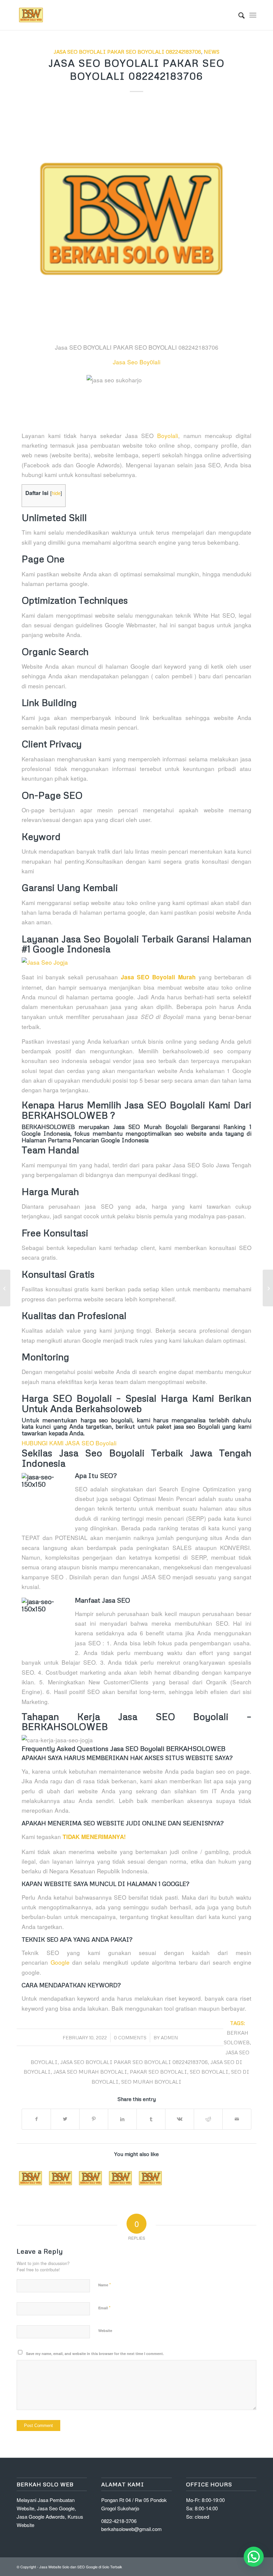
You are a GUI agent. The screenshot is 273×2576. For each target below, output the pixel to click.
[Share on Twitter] (65, 2119)
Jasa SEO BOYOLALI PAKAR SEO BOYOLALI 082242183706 (127, 51)
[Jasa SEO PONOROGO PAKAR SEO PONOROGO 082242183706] (31, 2178)
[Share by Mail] (237, 2119)
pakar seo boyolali (158, 2071)
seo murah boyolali (151, 2081)
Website (105, 2330)
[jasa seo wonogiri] (136, 219)
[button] (254, 2557)
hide (56, 493)
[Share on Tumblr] (151, 2119)
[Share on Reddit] (208, 2119)
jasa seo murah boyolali (90, 2071)
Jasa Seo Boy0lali (137, 362)
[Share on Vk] (180, 2119)
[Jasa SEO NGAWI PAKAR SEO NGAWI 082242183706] (61, 2178)
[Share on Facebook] (36, 2119)
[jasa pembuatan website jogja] (136, 962)
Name (105, 2284)
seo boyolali (209, 2071)
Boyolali (168, 435)
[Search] (238, 15)
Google (60, 1962)
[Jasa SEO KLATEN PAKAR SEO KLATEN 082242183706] (151, 2178)
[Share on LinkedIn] (122, 2119)
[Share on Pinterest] (94, 2119)
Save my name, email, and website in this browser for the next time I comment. (95, 2353)
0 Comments (130, 2037)
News (212, 51)
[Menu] (253, 15)
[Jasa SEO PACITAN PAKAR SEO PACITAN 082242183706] (121, 2178)
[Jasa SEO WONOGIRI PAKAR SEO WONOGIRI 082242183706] (91, 2178)
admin (169, 2037)
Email (104, 2307)
